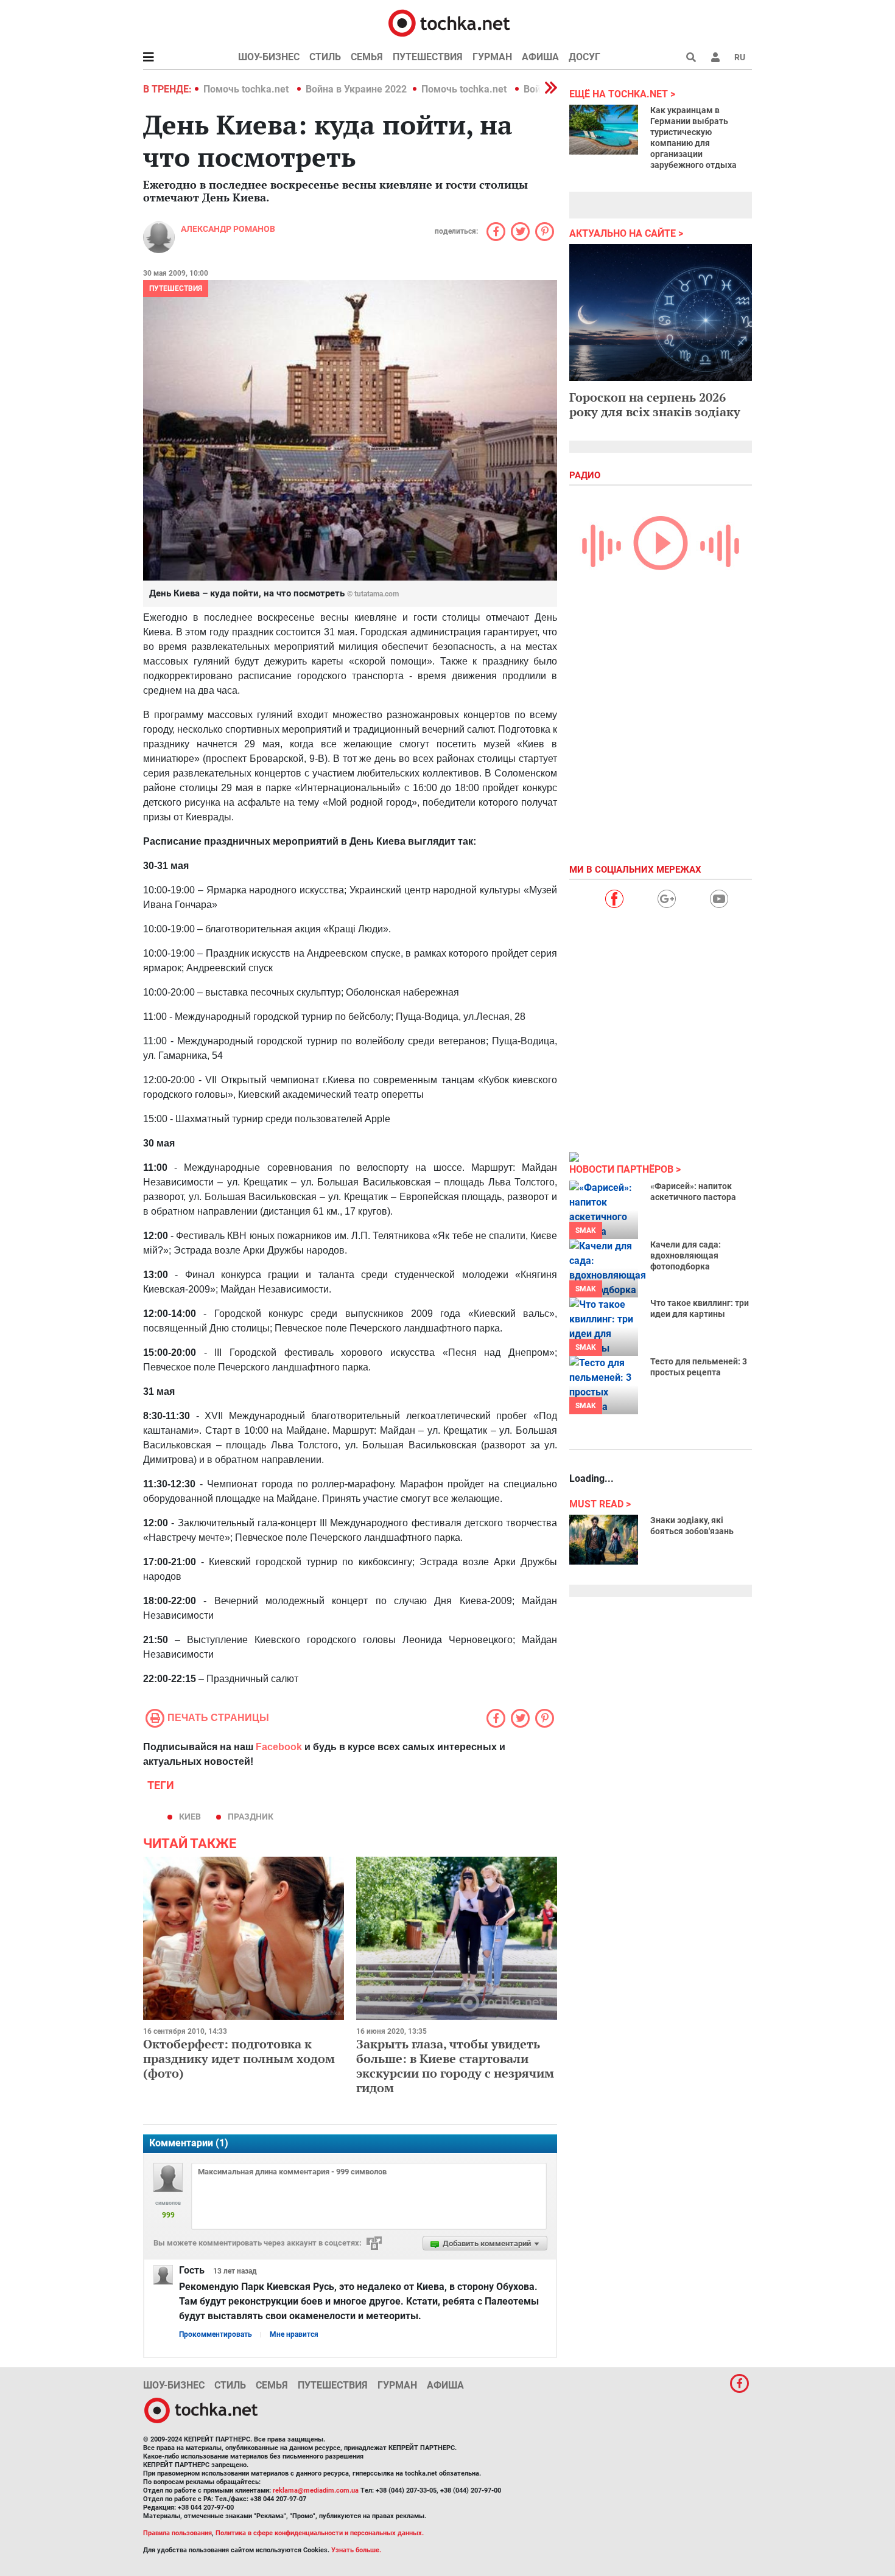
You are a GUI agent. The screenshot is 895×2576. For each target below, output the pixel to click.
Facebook (279, 1747)
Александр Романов (228, 229)
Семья (367, 57)
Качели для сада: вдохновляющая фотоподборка (686, 1255)
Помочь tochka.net (247, 89)
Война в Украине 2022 (356, 89)
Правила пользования (177, 2533)
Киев (190, 1817)
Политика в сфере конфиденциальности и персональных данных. (320, 2533)
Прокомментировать (216, 2334)
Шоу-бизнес (269, 57)
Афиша (540, 57)
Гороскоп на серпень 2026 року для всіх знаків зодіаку (655, 404)
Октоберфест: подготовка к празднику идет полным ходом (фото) (239, 2058)
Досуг (584, 57)
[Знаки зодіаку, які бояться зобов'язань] (604, 1540)
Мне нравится (294, 2334)
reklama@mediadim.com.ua (316, 2490)
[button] (715, 57)
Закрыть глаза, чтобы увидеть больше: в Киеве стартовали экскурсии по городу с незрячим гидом (455, 2066)
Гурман (492, 57)
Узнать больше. (356, 2550)
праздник (251, 1817)
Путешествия (428, 57)
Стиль (325, 57)
